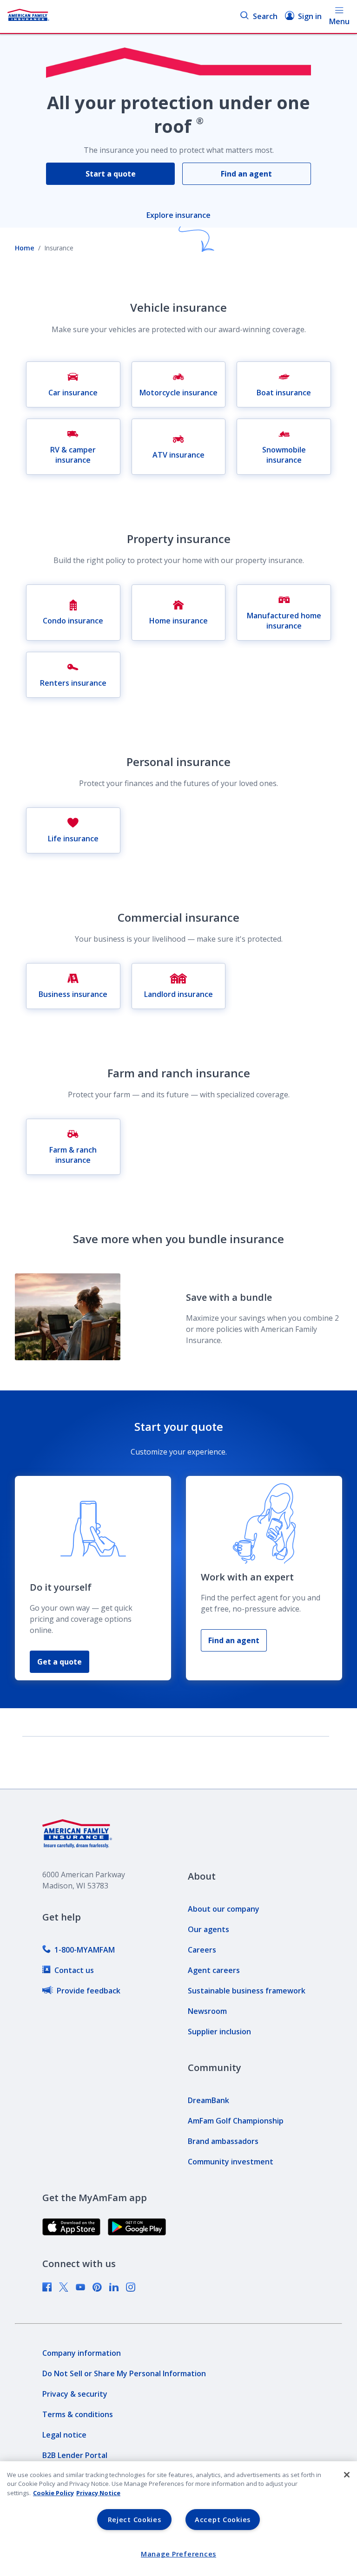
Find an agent (246, 174)
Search (265, 16)
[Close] (347, 2475)
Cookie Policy (53, 2493)
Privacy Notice (98, 2493)
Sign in (310, 16)
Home (25, 248)
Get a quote (59, 1662)
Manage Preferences (178, 2554)
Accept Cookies (223, 2520)
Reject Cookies (135, 2520)
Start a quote (111, 174)
